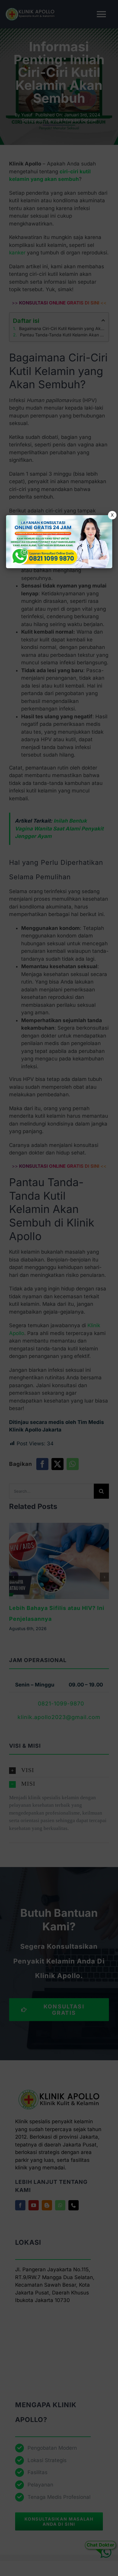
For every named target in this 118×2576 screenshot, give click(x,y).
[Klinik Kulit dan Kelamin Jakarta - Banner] (59, 542)
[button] (59, 1288)
